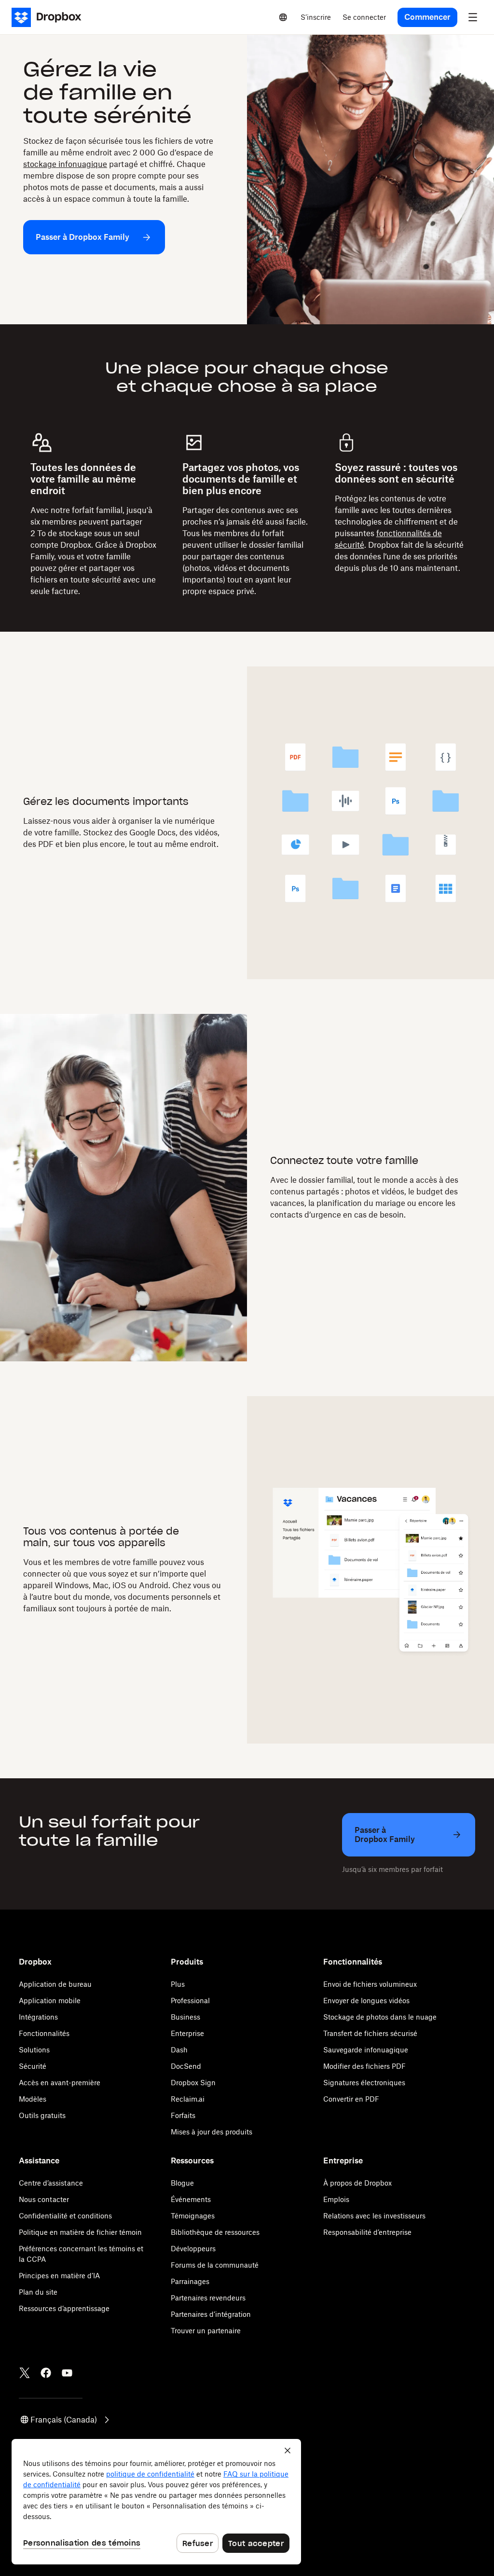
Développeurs (193, 2249)
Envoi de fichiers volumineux (370, 1984)
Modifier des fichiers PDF (364, 2066)
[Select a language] (283, 17)
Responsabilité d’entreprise (367, 2232)
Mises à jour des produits (212, 2132)
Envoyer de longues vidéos (366, 2001)
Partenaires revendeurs (208, 2298)
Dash (179, 2050)
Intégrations (38, 2017)
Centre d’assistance (51, 2183)
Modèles (33, 2099)
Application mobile (50, 2001)
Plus (178, 1984)
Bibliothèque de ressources (215, 2232)
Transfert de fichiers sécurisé (370, 2033)
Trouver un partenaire (206, 2331)
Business (185, 2017)
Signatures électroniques (364, 2083)
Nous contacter (44, 2199)
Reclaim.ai (188, 2099)
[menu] (473, 17)
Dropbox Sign (193, 2083)
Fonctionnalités (44, 2033)
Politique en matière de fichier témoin (80, 2232)
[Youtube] (67, 2373)
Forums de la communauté (215, 2265)
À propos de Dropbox (357, 2183)
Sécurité (33, 2066)
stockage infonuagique (65, 164)
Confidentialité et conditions (65, 2216)
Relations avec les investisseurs (374, 2216)
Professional (190, 2001)
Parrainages (190, 2281)
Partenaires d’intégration (211, 2314)
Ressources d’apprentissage (64, 2308)
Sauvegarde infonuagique (366, 2050)
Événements (191, 2199)
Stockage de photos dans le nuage (380, 2017)
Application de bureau (55, 1984)
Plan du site (38, 2292)
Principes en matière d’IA (59, 2276)
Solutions (34, 2050)
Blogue (182, 2183)
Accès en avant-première (60, 2083)
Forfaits (183, 2115)
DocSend (186, 2066)
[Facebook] (46, 2373)
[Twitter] (25, 2373)
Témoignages (193, 2216)
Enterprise (187, 2033)
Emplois (336, 2199)
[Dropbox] (49, 17)
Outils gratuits (42, 2115)
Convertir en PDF (351, 2099)
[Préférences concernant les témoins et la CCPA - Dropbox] (156, 2502)
